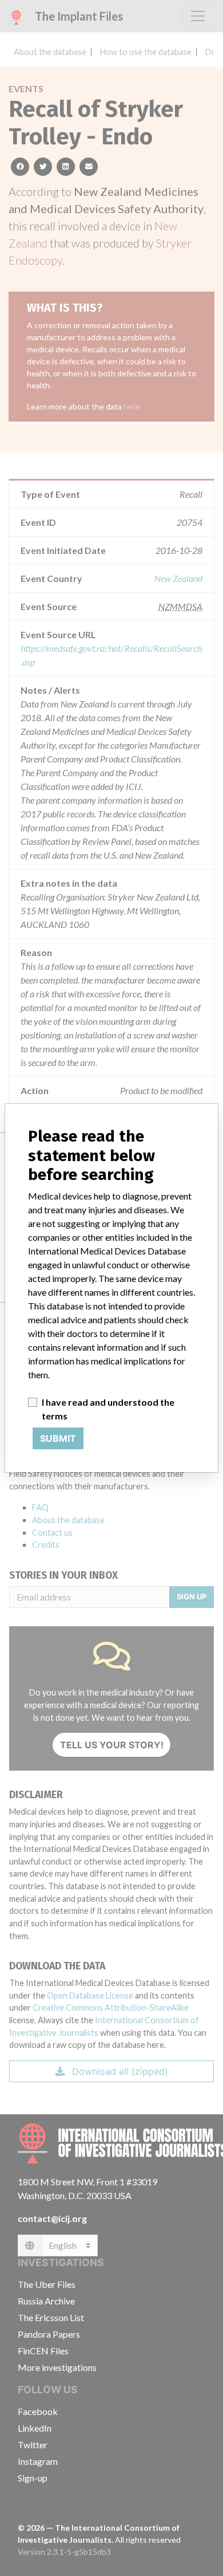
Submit (58, 1438)
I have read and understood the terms (108, 1409)
